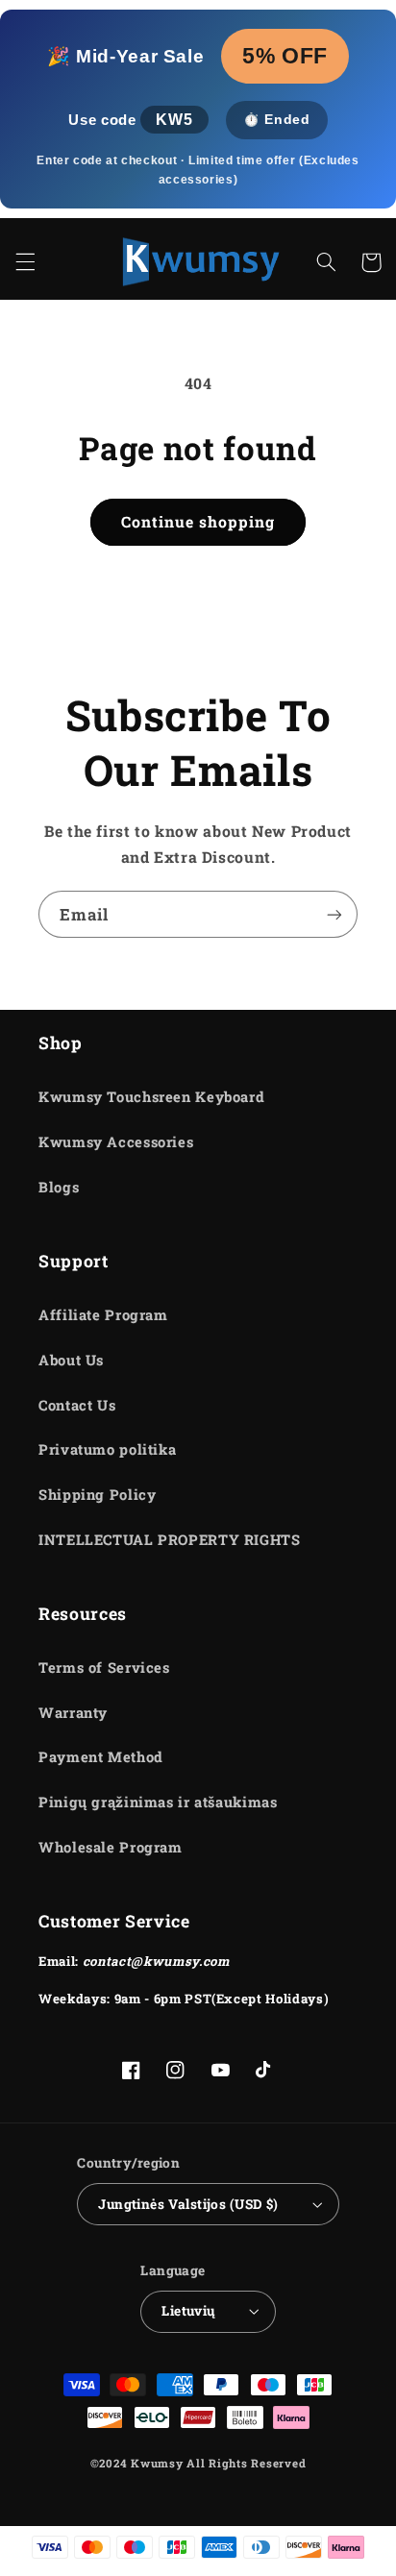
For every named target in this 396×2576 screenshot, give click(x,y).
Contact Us (77, 1405)
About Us (71, 1360)
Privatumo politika (107, 1449)
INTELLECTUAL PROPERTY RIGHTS (170, 1540)
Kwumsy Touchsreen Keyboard (151, 1097)
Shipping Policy (97, 1495)
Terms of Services (104, 1668)
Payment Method (101, 1757)
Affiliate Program (103, 1315)
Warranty (73, 1713)
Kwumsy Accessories (116, 1142)
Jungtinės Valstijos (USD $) (188, 2204)
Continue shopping (198, 521)
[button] (25, 262)
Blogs (59, 1187)
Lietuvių (188, 2311)
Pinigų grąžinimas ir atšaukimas (158, 1802)
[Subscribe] (334, 914)
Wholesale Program (111, 1847)
